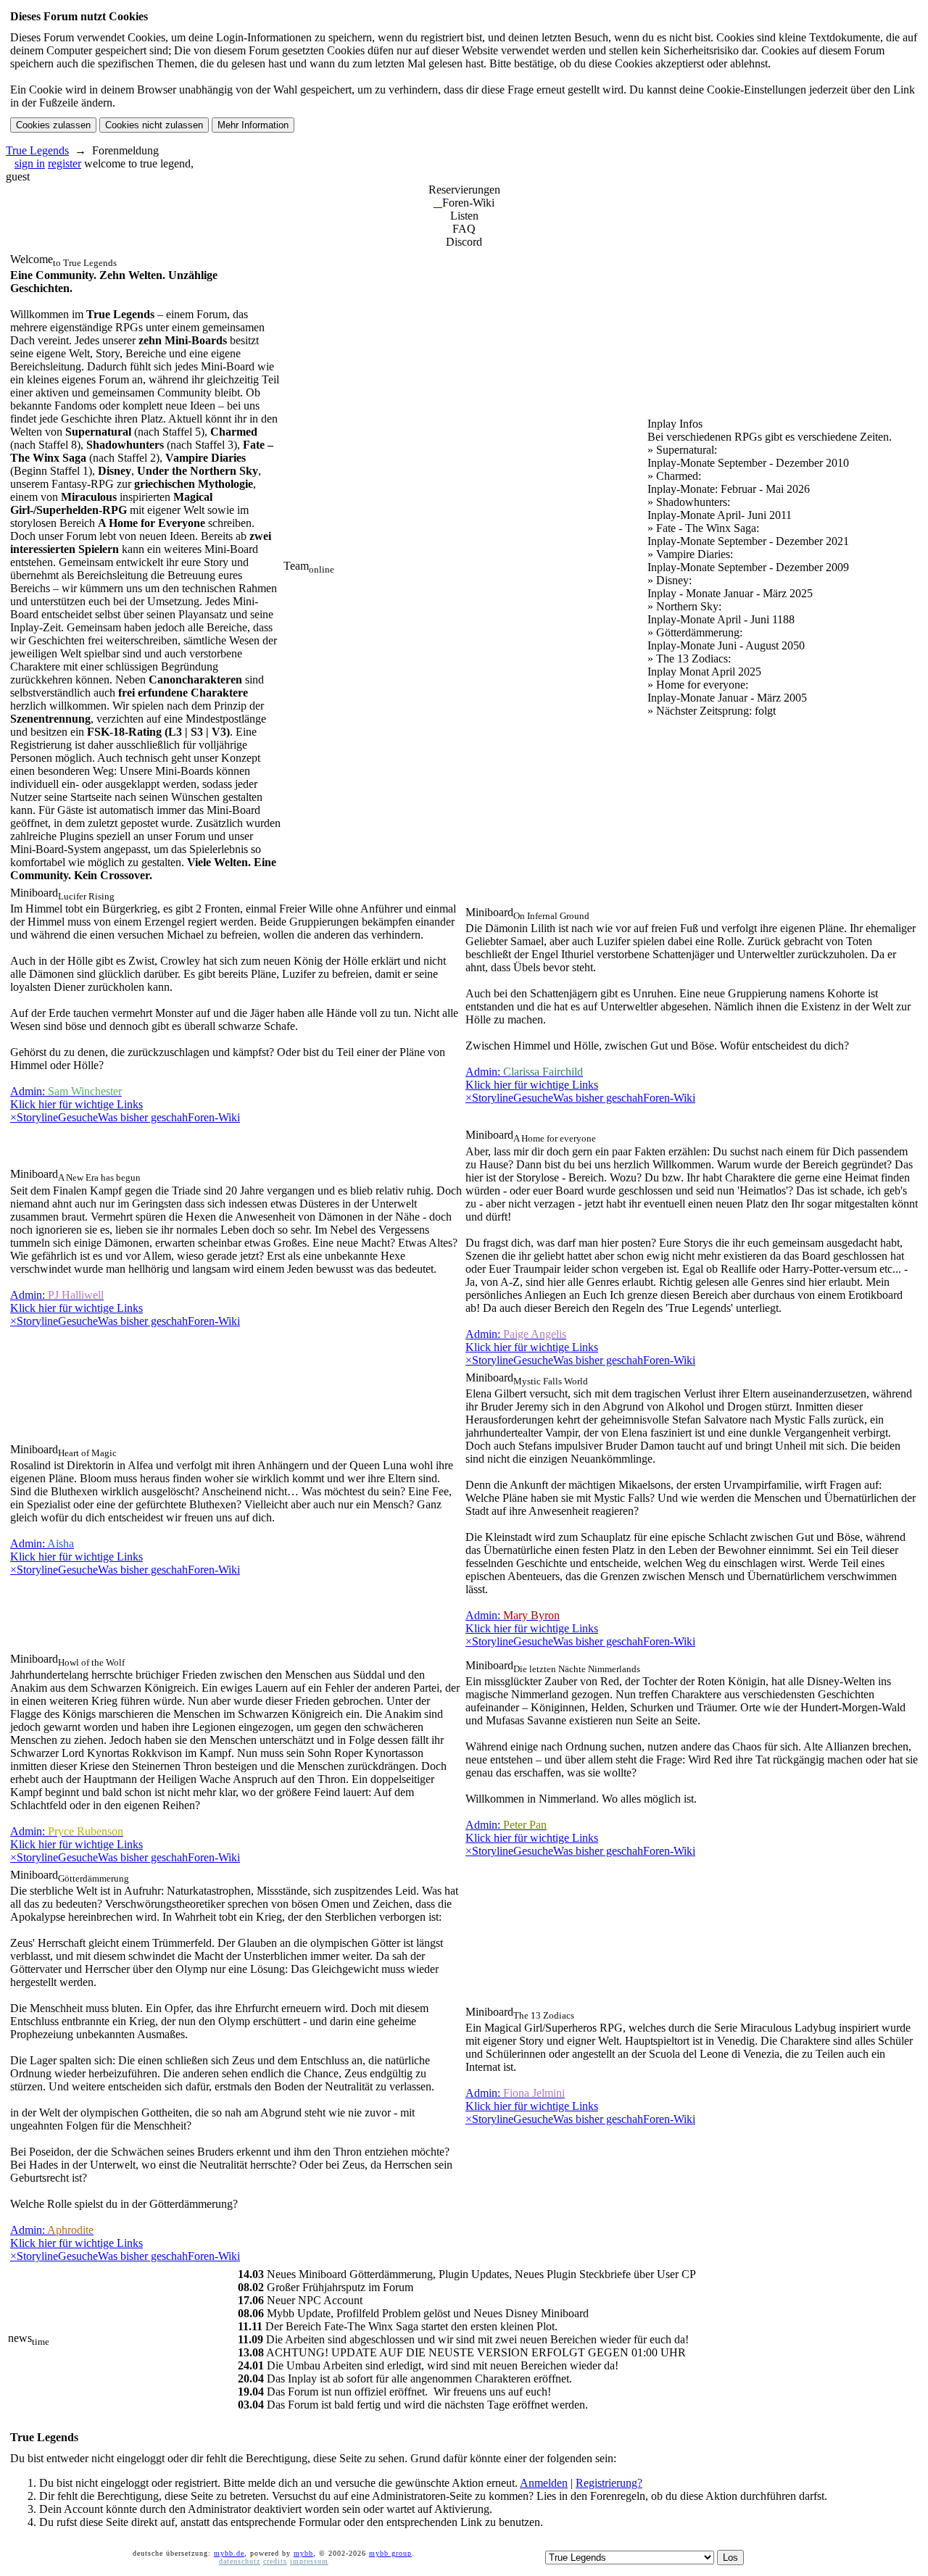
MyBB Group (390, 2553)
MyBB (303, 2553)
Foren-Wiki (214, 1117)
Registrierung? (609, 2483)
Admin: (66, 1091)
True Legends (37, 150)
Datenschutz (240, 2561)
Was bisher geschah (143, 1117)
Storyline (37, 1117)
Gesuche (78, 1117)
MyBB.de (229, 2553)
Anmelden (544, 2483)
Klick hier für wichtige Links (76, 1104)
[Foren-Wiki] (438, 203)
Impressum (309, 2561)
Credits (275, 2561)
